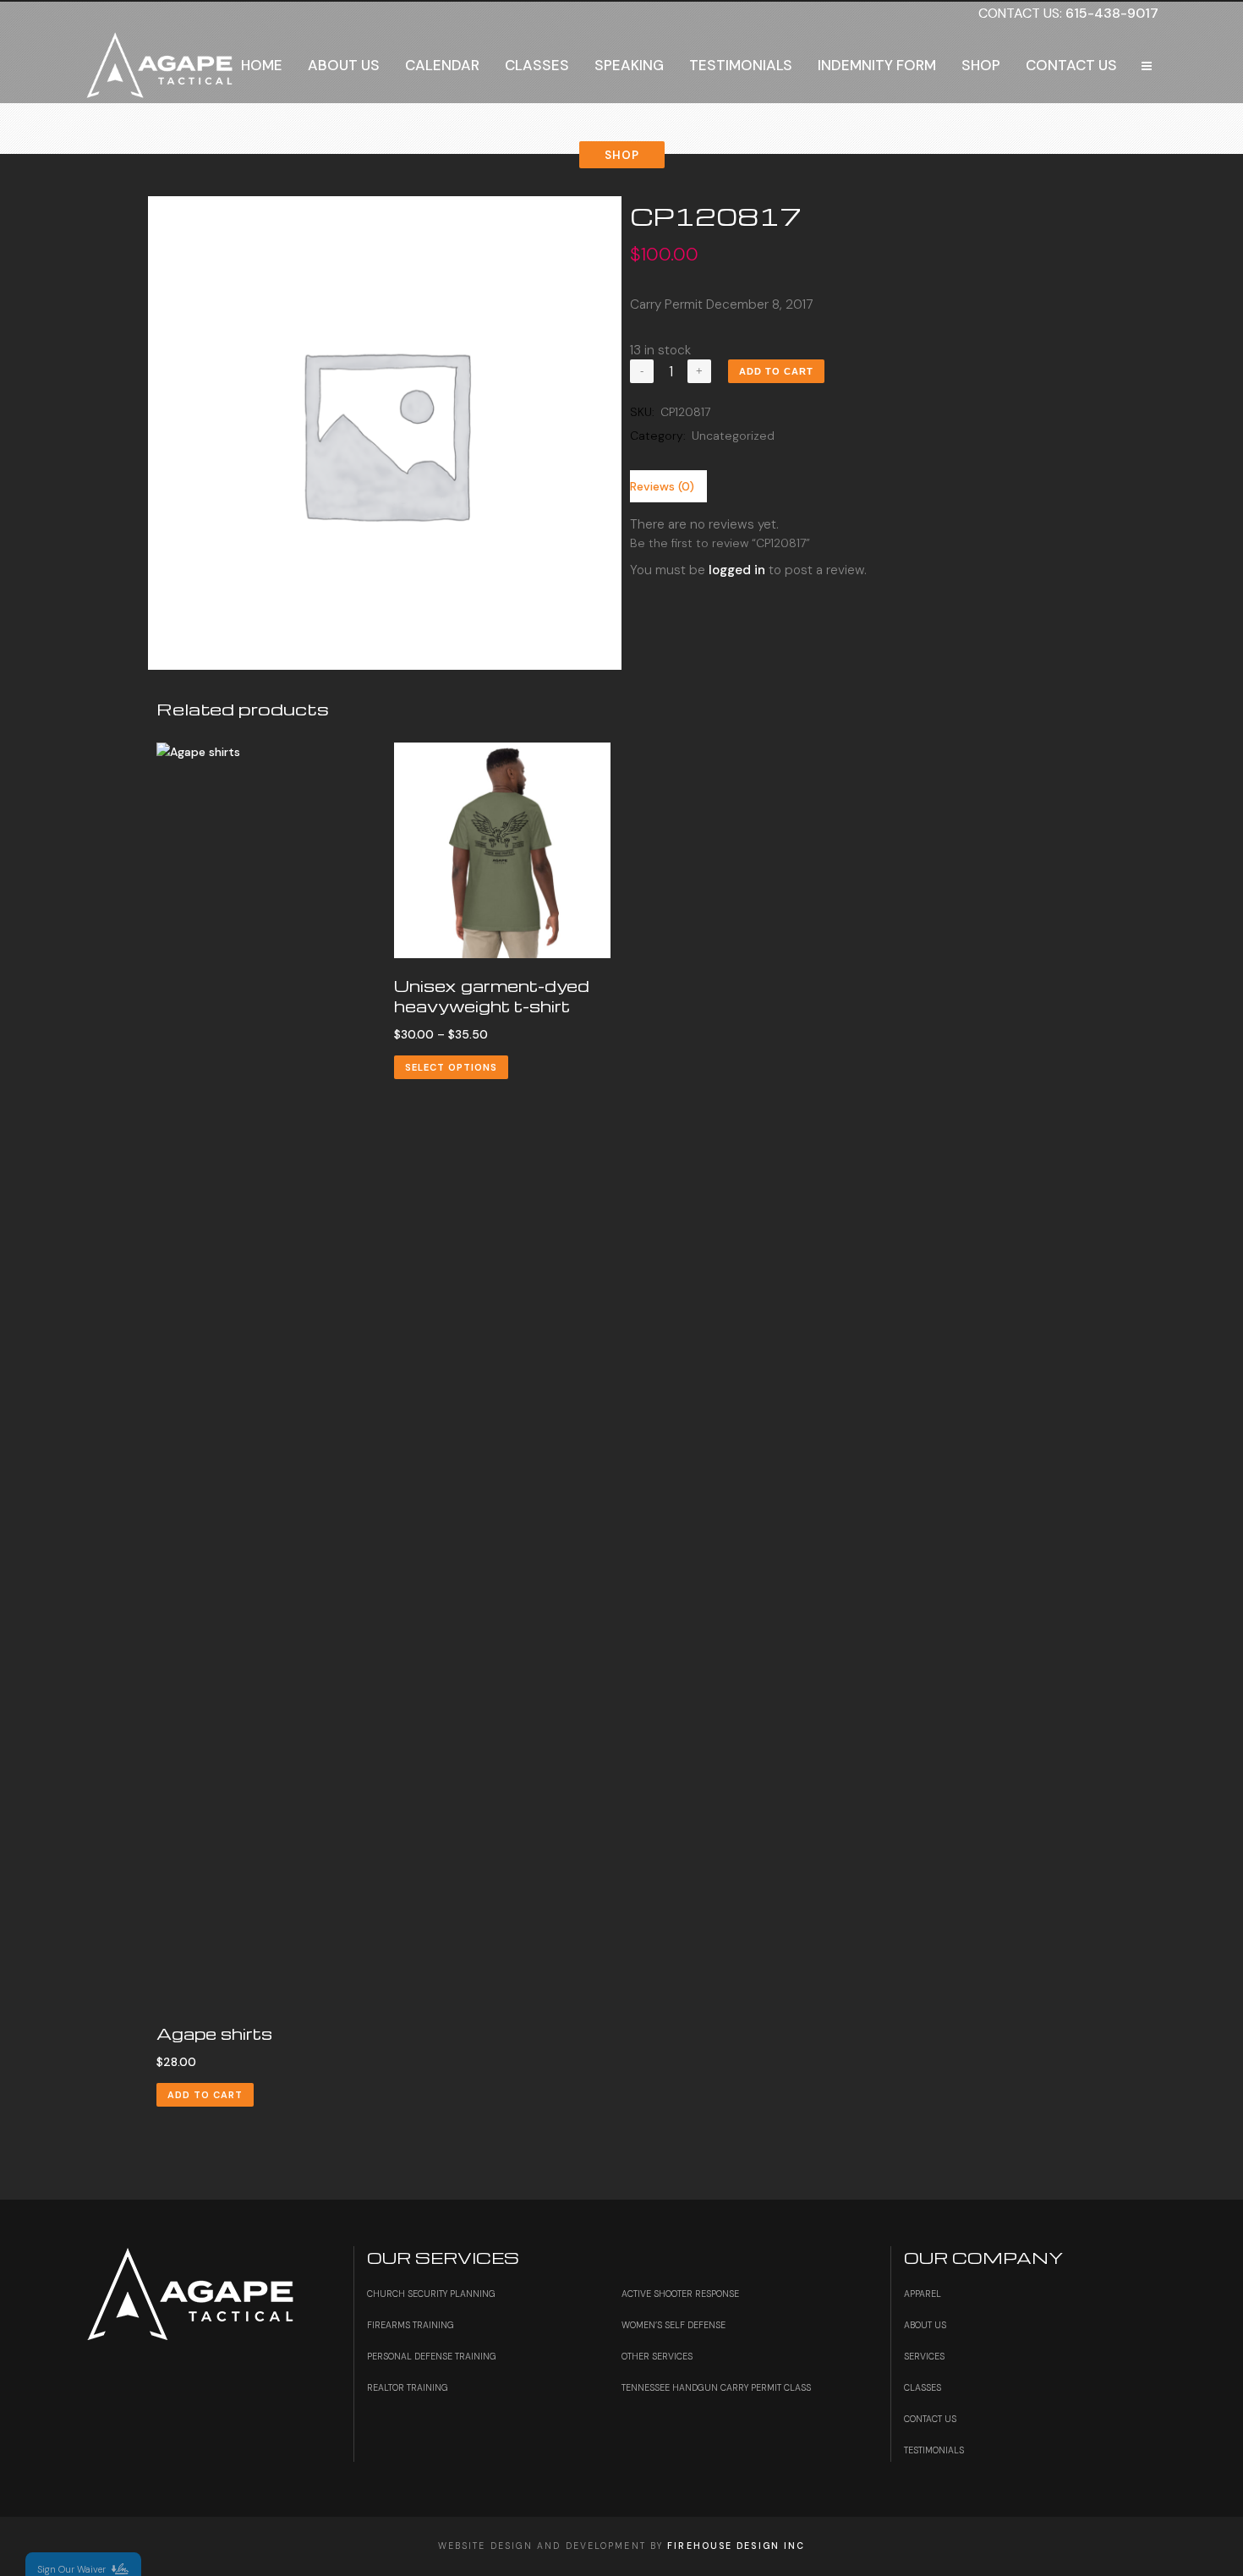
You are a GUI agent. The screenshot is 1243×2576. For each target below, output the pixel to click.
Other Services (657, 2357)
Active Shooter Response (680, 2294)
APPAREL (923, 2294)
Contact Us (930, 2419)
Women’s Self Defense (674, 2325)
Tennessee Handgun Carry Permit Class (716, 2388)
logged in (737, 570)
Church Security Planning (431, 2294)
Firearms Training (411, 2325)
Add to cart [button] (205, 2095)
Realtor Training (408, 2388)
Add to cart (776, 371)
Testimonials (934, 2450)
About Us (925, 2325)
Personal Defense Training (432, 2357)
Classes (923, 2388)
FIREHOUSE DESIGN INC (736, 2546)
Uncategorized (733, 436)
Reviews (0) (662, 486)
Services (924, 2357)
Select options (451, 1067)
